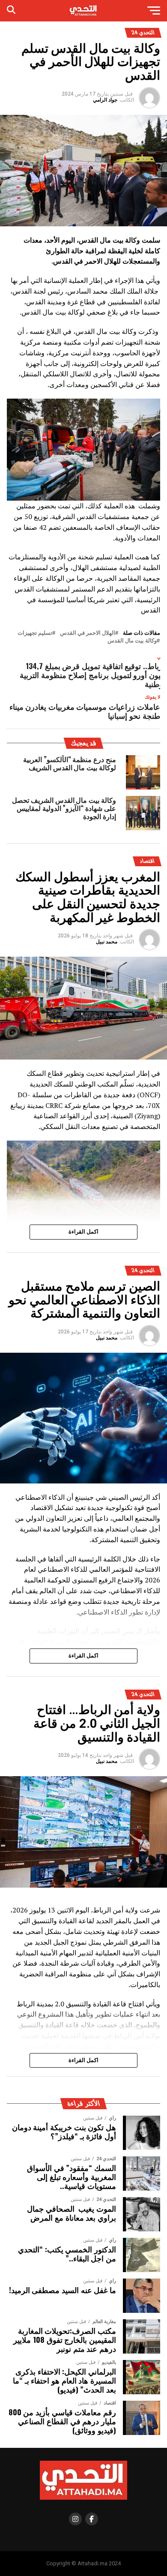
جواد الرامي (105, 100)
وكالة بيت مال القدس (132, 641)
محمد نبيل (107, 942)
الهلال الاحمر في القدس (88, 633)
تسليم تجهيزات (35, 633)
